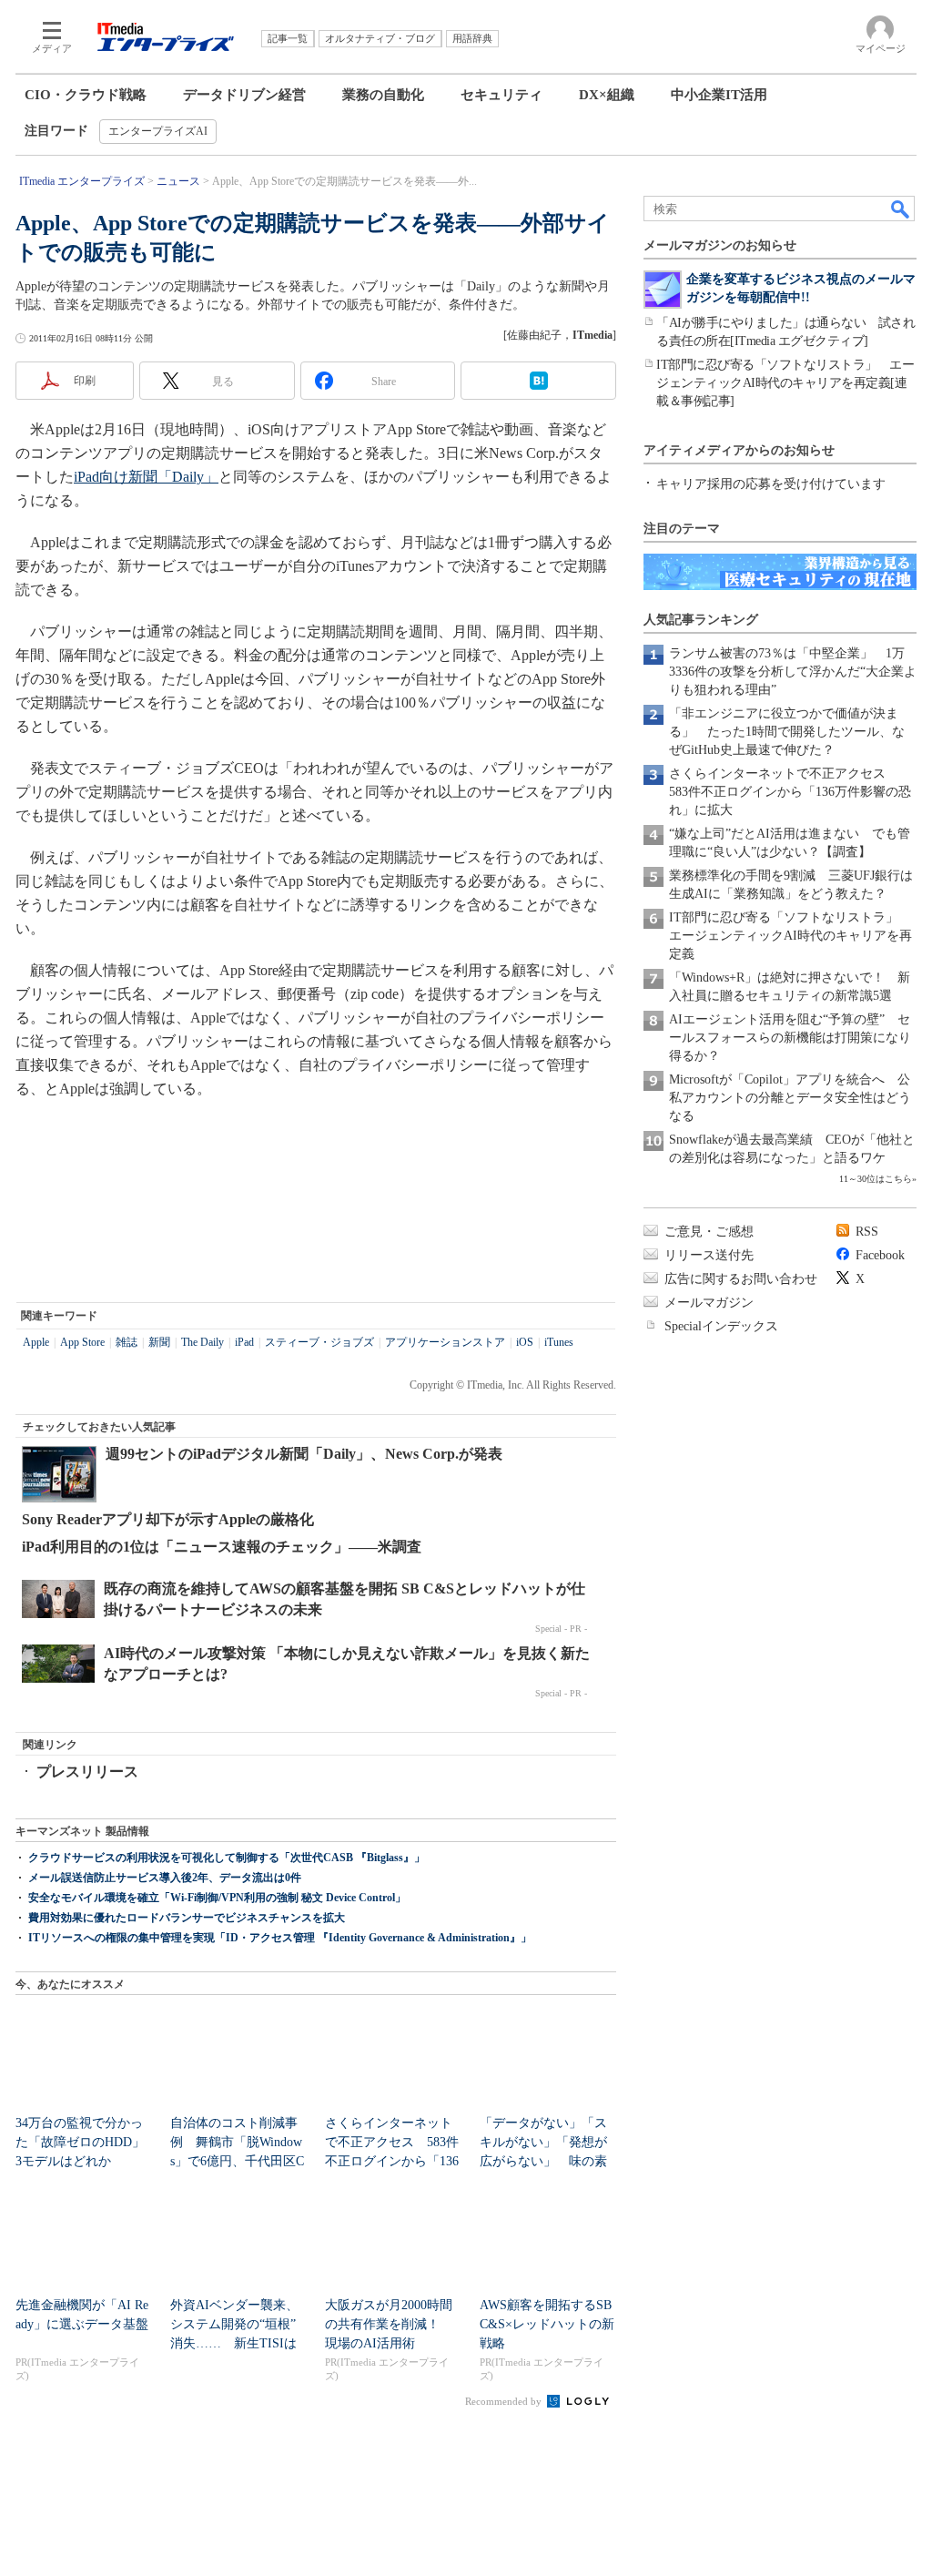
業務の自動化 (383, 95)
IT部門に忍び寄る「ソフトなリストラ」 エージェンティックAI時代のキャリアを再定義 (790, 936)
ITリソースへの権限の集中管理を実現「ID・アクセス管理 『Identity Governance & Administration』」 (280, 1938)
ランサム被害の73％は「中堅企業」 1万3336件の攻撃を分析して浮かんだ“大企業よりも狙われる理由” (793, 672)
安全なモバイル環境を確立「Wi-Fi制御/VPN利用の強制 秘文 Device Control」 (217, 1898)
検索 (901, 209)
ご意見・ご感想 (709, 1232)
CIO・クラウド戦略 (86, 95)
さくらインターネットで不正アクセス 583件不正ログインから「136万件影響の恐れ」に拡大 (790, 792)
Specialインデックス (721, 1326)
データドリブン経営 (244, 95)
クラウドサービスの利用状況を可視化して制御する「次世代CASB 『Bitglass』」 (227, 1858)
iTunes (559, 1342)
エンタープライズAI (158, 131)
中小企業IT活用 (719, 95)
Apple (36, 1342)
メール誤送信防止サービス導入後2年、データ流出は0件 (165, 1878)
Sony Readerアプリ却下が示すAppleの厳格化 (168, 1519)
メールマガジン (709, 1303)
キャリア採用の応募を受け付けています (771, 484)
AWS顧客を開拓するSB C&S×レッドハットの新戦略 (547, 2324)
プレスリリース (87, 1772)
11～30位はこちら (876, 1179)
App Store (82, 1342)
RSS (867, 1232)
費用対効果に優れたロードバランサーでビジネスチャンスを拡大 (187, 1918)
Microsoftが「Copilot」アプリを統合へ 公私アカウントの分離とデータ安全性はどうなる (790, 1098)
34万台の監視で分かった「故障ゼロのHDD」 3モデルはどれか (86, 2142)
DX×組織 (607, 95)
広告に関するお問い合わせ (741, 1279)
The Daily (203, 1342)
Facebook (880, 1255)
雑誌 (127, 1342)
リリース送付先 (709, 1255)
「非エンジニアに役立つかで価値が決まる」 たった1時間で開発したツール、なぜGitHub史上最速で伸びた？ (787, 732)
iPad (244, 1342)
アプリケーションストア (445, 1342)
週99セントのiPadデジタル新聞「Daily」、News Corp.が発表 (304, 1454)
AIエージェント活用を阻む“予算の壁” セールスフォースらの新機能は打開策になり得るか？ (790, 1038)
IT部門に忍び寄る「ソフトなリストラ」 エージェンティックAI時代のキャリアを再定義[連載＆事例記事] (785, 383)
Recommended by (505, 2401)
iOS (525, 1342)
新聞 (159, 1342)
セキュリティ (501, 95)
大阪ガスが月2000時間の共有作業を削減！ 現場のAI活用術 (389, 2324)
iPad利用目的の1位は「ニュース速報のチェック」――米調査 (222, 1547)
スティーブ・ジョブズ (319, 1342)
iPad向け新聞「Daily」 (146, 477)
